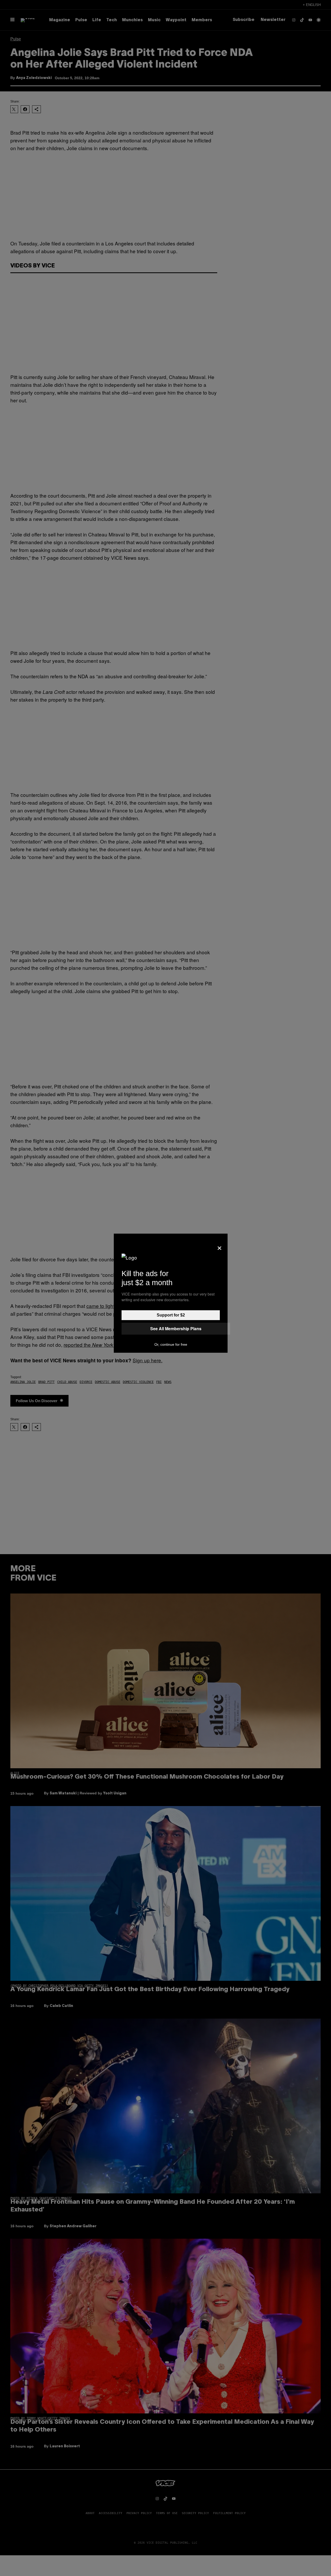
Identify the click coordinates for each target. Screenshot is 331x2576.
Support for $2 (171, 1315)
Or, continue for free (171, 1344)
